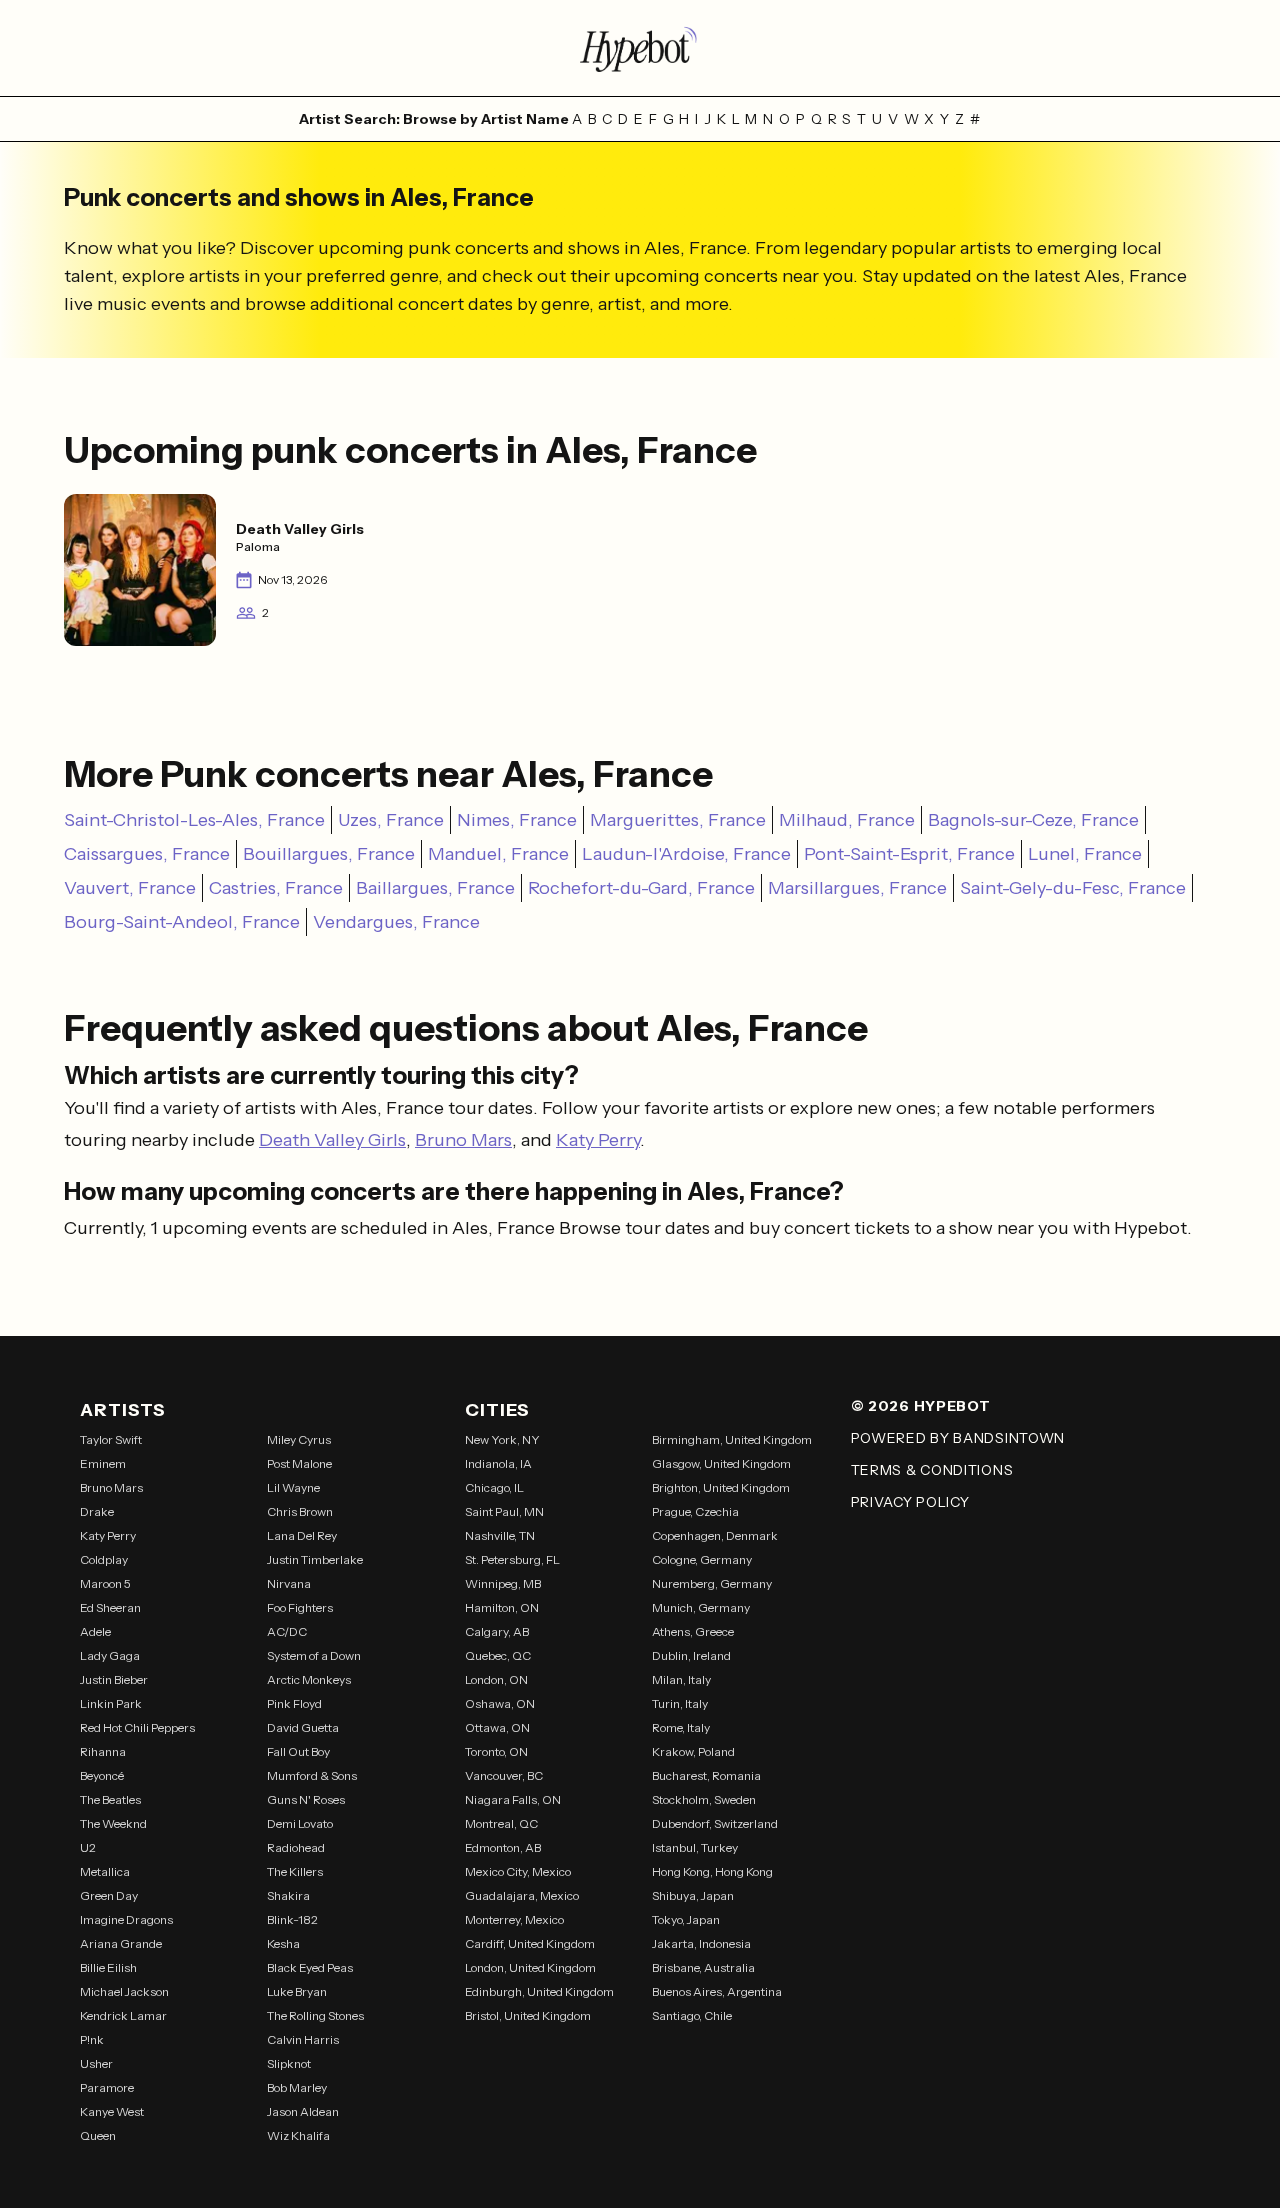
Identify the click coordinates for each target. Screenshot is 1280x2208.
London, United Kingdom (530, 1967)
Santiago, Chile (692, 2015)
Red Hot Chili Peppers (137, 1727)
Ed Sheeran (110, 1607)
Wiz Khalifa (298, 2135)
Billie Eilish (108, 1967)
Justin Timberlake (315, 1559)
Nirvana (289, 1583)
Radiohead (296, 1847)
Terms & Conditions (932, 1470)
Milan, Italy (681, 1679)
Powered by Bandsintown (958, 1438)
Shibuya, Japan (693, 1895)
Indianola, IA (498, 1463)
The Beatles (110, 1799)
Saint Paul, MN (504, 1511)
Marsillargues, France (857, 888)
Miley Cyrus (299, 1439)
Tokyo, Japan (686, 1919)
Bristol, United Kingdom (528, 2015)
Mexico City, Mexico (518, 1871)
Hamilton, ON (502, 1607)
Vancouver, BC (504, 1775)
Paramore (107, 2087)
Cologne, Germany (702, 1559)
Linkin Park (111, 1703)
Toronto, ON (496, 1751)
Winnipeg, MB (503, 1583)
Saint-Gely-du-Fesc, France (1073, 888)
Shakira (288, 1895)
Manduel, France (498, 854)
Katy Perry (598, 1140)
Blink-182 (292, 1919)
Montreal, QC (501, 1823)
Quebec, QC (498, 1655)
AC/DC (287, 1631)
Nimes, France (517, 820)
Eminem (103, 1463)
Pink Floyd (294, 1703)
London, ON (496, 1679)
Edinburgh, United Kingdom (539, 1991)
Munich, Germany (701, 1607)
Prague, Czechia (695, 1511)
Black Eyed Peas (310, 1967)
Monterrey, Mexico (514, 1919)
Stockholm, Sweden (704, 1799)
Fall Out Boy (298, 1751)
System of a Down (314, 1655)
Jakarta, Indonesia (701, 1943)
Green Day (109, 1895)
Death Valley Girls (332, 1140)
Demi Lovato (300, 1823)
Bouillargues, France (329, 854)
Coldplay (104, 1559)
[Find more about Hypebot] (640, 48)
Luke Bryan (297, 1991)
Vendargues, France (396, 922)
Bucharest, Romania (706, 1775)
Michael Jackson (124, 1991)
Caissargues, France (147, 854)
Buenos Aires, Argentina (717, 1991)
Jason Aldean (303, 2111)
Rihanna (103, 1751)
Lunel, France (1085, 854)
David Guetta (303, 1727)
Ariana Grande (121, 1943)
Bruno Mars (463, 1140)
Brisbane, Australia (703, 1967)
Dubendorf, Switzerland (715, 1823)
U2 (88, 1847)
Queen (98, 2135)
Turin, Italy (680, 1703)
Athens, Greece (693, 1631)
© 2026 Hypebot (921, 1406)
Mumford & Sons (312, 1775)
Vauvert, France (130, 888)
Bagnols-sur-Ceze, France (1033, 820)
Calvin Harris (303, 2039)
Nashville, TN (500, 1535)
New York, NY (502, 1439)
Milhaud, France (847, 820)
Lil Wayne (293, 1487)
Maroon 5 (105, 1583)
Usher (96, 2063)
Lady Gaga (110, 1655)
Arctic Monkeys (309, 1679)
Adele (95, 1631)
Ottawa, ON (497, 1727)
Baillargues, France (435, 888)
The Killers (295, 1871)
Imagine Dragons (126, 1919)
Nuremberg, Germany (712, 1583)
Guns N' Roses (306, 1799)
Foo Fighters (300, 1607)
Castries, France (276, 888)
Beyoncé (102, 1775)
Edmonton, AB (503, 1847)
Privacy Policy (910, 1502)
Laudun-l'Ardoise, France (686, 854)
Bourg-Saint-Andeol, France (182, 922)
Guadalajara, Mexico (522, 1895)
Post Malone (299, 1463)
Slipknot (289, 2063)
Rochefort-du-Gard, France (641, 888)
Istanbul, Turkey (695, 1847)
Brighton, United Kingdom (721, 1487)
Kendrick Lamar (123, 2015)
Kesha (283, 1943)
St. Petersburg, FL (512, 1559)
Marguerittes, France (678, 820)
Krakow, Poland (693, 1751)
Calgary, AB (497, 1631)
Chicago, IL (494, 1487)
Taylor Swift (111, 1439)
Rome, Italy (681, 1727)
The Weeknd (113, 1823)
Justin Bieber (114, 1679)
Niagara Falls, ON (513, 1799)
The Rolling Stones (315, 2015)
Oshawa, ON (500, 1703)
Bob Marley (297, 2087)
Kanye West (112, 2111)
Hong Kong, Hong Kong (712, 1871)
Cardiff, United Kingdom (530, 1943)
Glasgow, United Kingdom (721, 1463)
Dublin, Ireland (691, 1655)
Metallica (105, 1871)
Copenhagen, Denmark (715, 1535)
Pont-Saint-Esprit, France (909, 854)
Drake (97, 1511)
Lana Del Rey (302, 1535)
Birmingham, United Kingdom (732, 1439)
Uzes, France (391, 820)
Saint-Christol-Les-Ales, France (194, 820)
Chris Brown (300, 1511)
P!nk (92, 2039)
